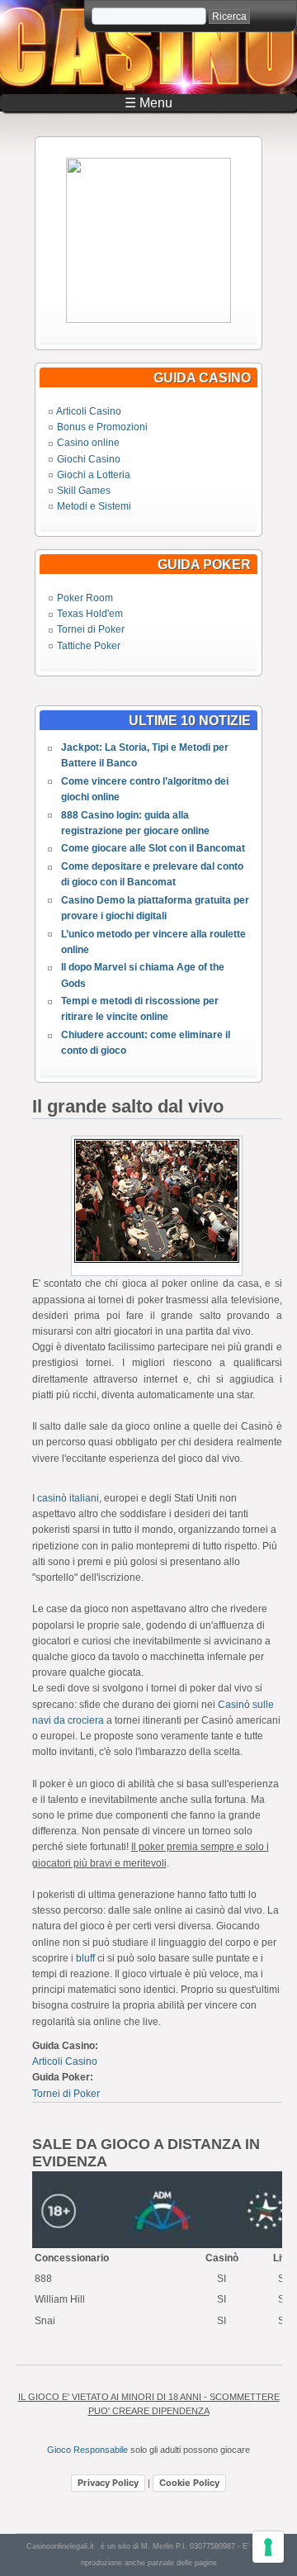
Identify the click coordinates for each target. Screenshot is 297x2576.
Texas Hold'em (90, 614)
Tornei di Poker (91, 629)
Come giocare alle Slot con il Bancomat (153, 848)
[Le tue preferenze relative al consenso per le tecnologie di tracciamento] (268, 2547)
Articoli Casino (89, 411)
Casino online (88, 443)
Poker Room (85, 598)
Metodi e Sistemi (94, 506)
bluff (85, 1958)
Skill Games (84, 491)
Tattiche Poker (89, 646)
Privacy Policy (108, 2483)
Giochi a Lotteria (94, 475)
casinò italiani (68, 1498)
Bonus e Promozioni (102, 427)
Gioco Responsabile (87, 2450)
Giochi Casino (89, 459)
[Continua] (148, 320)
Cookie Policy (189, 2483)
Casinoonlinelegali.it (60, 2546)
